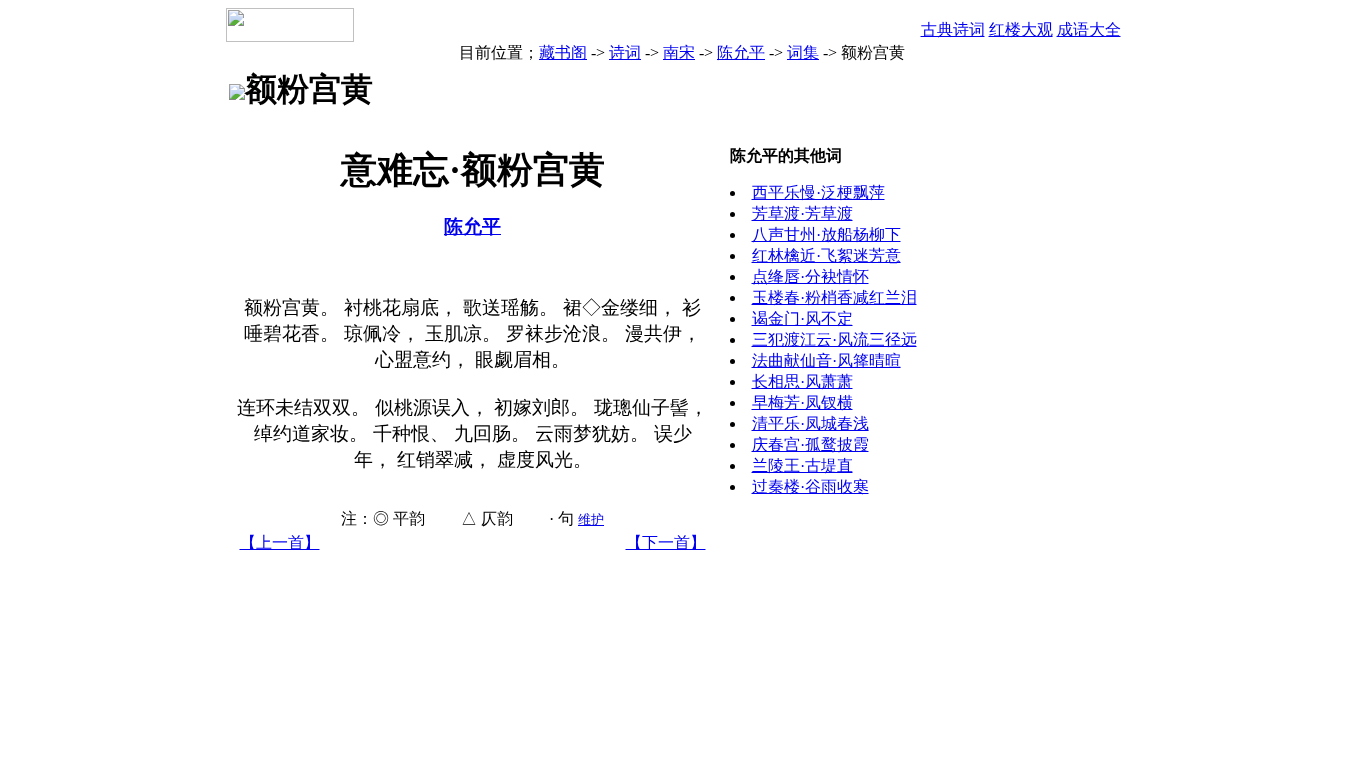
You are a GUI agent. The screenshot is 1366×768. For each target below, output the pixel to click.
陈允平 (741, 52)
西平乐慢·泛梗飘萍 (818, 192)
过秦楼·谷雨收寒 (810, 486)
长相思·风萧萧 (802, 381)
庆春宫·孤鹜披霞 (810, 444)
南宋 (679, 52)
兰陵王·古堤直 (802, 465)
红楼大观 (1021, 29)
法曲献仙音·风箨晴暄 (826, 360)
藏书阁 (563, 52)
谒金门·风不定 (802, 318)
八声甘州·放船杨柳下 (826, 234)
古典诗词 (953, 29)
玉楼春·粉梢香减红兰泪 (834, 297)
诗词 (625, 52)
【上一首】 (280, 542)
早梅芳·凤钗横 (802, 402)
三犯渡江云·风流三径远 (834, 339)
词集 (803, 52)
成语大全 (1089, 29)
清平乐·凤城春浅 (810, 423)
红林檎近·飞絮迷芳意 (826, 255)
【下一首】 (666, 542)
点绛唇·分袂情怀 (810, 276)
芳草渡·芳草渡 (802, 213)
